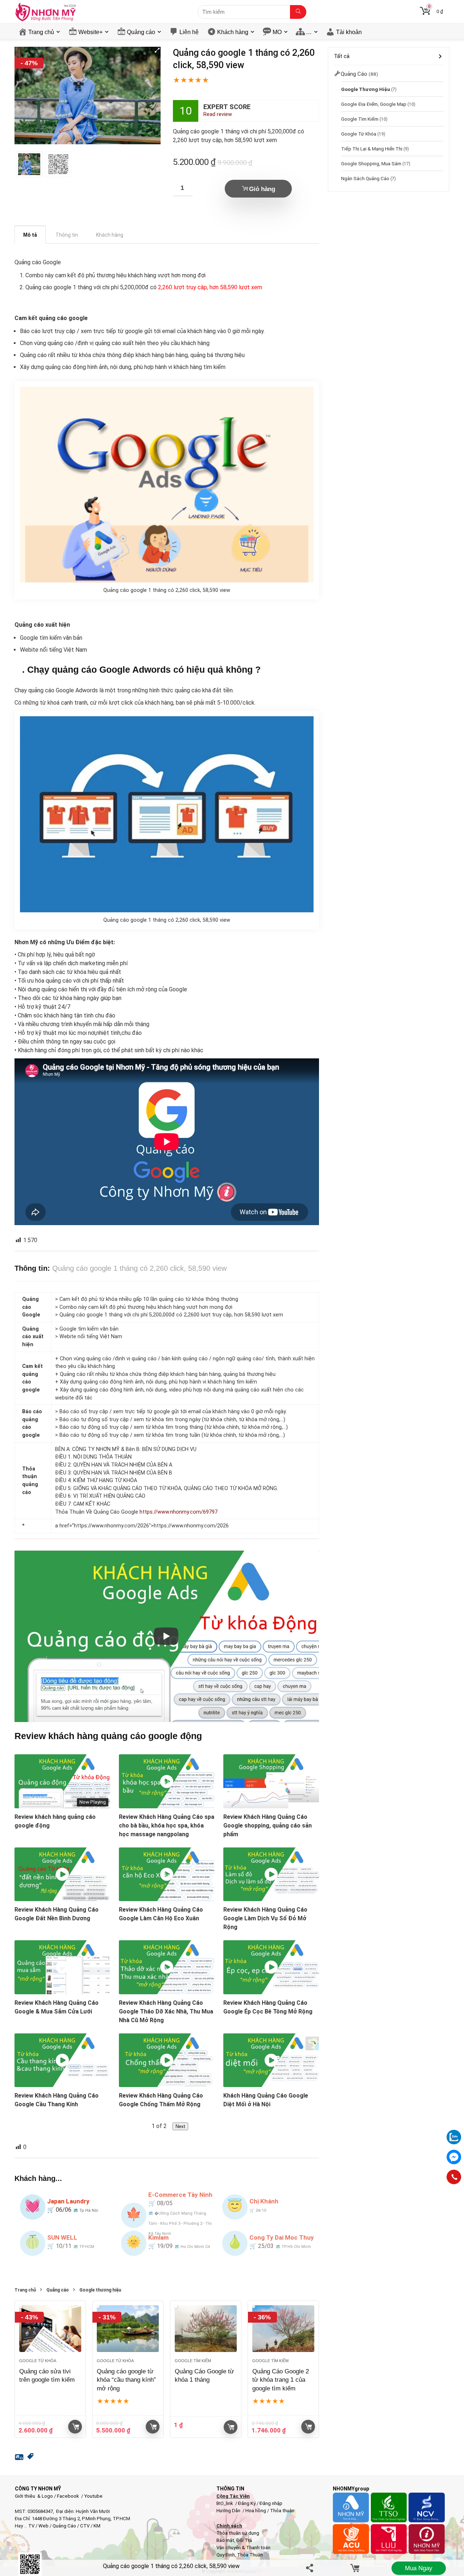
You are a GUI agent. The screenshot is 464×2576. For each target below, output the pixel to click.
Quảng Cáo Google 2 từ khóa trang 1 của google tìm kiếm (281, 2380)
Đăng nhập (271, 2503)
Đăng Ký (247, 2503)
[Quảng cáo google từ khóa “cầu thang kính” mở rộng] (128, 2329)
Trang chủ (41, 32)
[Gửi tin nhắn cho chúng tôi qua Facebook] (454, 2157)
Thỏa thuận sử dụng (238, 2533)
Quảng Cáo (64, 2526)
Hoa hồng (256, 2511)
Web (43, 2526)
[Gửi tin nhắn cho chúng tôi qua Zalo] (454, 2133)
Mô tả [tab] (30, 235)
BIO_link (225, 2503)
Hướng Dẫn (229, 2511)
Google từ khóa (38, 2361)
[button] (157, 50)
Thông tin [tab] (67, 235)
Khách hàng (233, 32)
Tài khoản (349, 32)
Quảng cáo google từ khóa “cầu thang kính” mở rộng (126, 2380)
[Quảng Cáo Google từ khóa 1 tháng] (206, 2329)
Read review (218, 114)
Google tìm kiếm (193, 2361)
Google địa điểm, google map (374, 104)
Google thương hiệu (100, 2290)
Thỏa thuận (282, 2511)
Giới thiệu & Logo (34, 2496)
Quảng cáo (141, 32)
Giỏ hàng (262, 189)
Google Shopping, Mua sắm (371, 163)
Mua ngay (419, 2568)
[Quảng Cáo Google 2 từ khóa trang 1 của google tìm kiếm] (283, 2329)
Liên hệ (189, 32)
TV (31, 2526)
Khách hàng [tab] (110, 235)
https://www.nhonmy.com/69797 (179, 1512)
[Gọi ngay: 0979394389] (454, 2177)
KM (97, 2526)
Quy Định (226, 2555)
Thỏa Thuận (249, 2555)
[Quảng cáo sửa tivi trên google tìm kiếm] (50, 2329)
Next (180, 2126)
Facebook (68, 2496)
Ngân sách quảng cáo (365, 178)
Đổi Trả (244, 2540)
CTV (85, 2526)
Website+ (90, 32)
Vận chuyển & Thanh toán (243, 2548)
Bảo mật (225, 2540)
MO (277, 32)
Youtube (93, 2496)
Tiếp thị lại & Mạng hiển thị (372, 149)
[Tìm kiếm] (298, 12)
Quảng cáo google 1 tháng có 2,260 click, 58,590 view (171, 2566)
